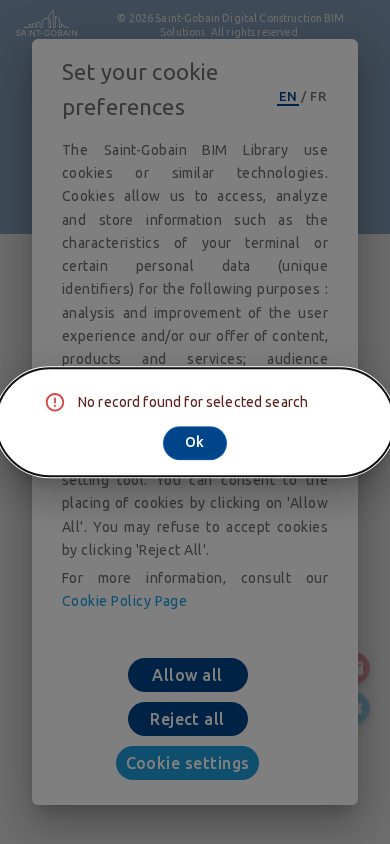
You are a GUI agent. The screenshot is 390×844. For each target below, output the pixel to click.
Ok (195, 442)
